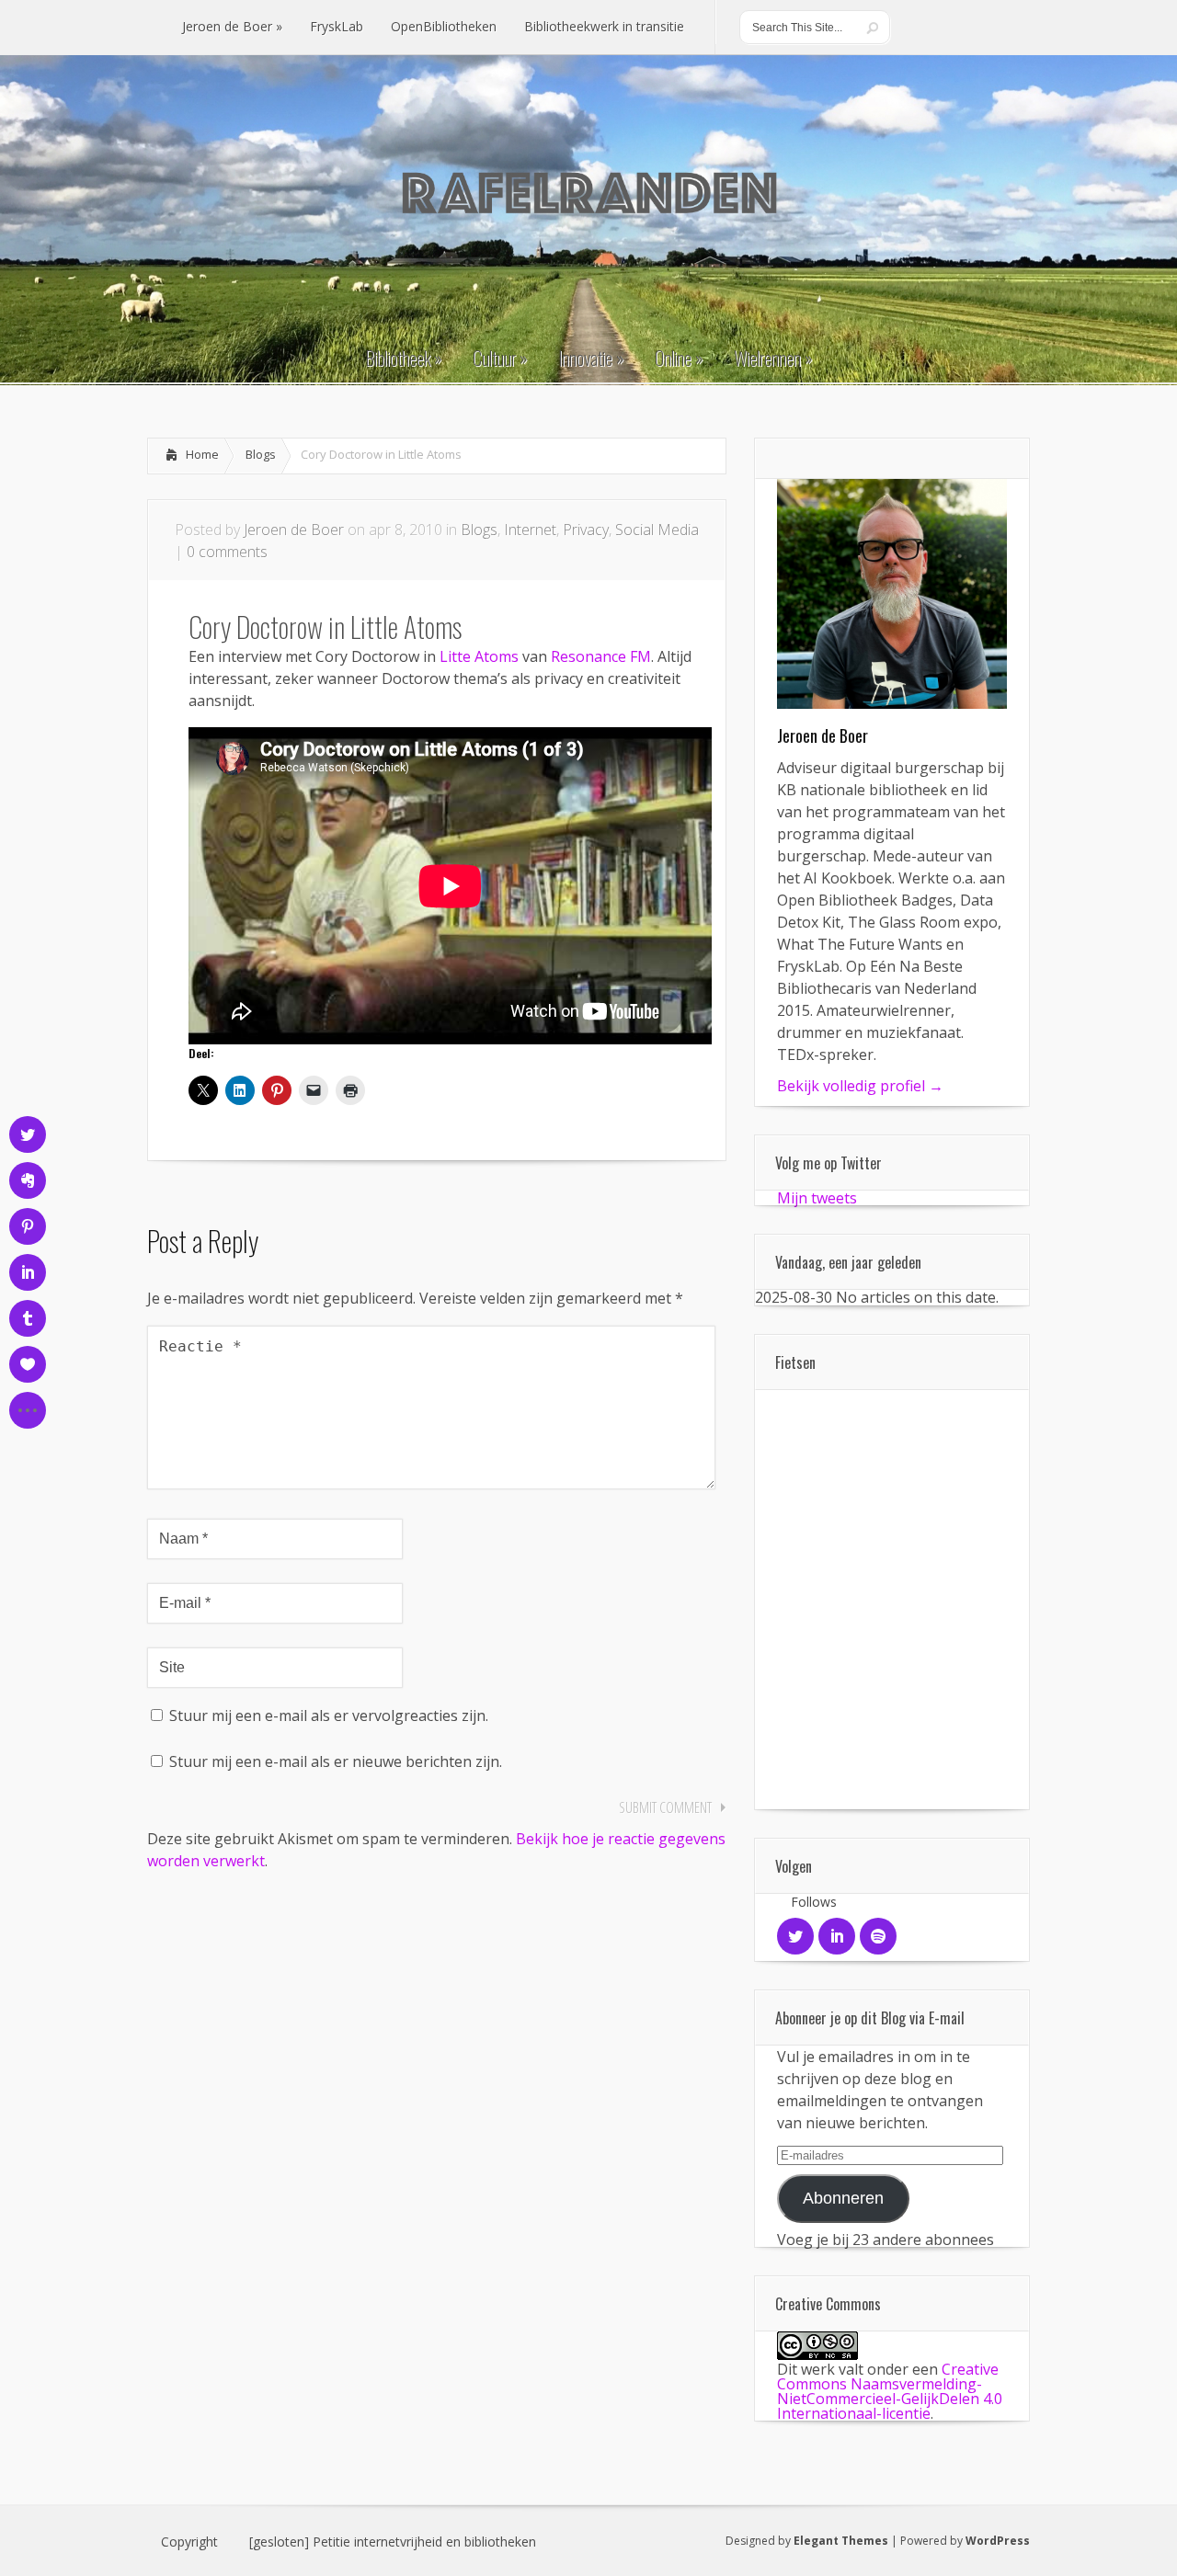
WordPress (998, 2541)
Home (202, 454)
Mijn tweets (817, 1198)
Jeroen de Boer (294, 530)
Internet (530, 530)
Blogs (261, 454)
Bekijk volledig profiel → (860, 1086)
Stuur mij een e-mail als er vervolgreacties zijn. (329, 1715)
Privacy (586, 530)
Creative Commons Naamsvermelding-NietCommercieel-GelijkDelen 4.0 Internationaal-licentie (890, 2391)
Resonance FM (601, 656)
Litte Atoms (479, 656)
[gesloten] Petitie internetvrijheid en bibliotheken (393, 2542)
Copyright (189, 2542)
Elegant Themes (841, 2541)
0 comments (227, 552)
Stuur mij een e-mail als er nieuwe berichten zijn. (336, 1761)
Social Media (657, 530)
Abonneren (843, 2198)
